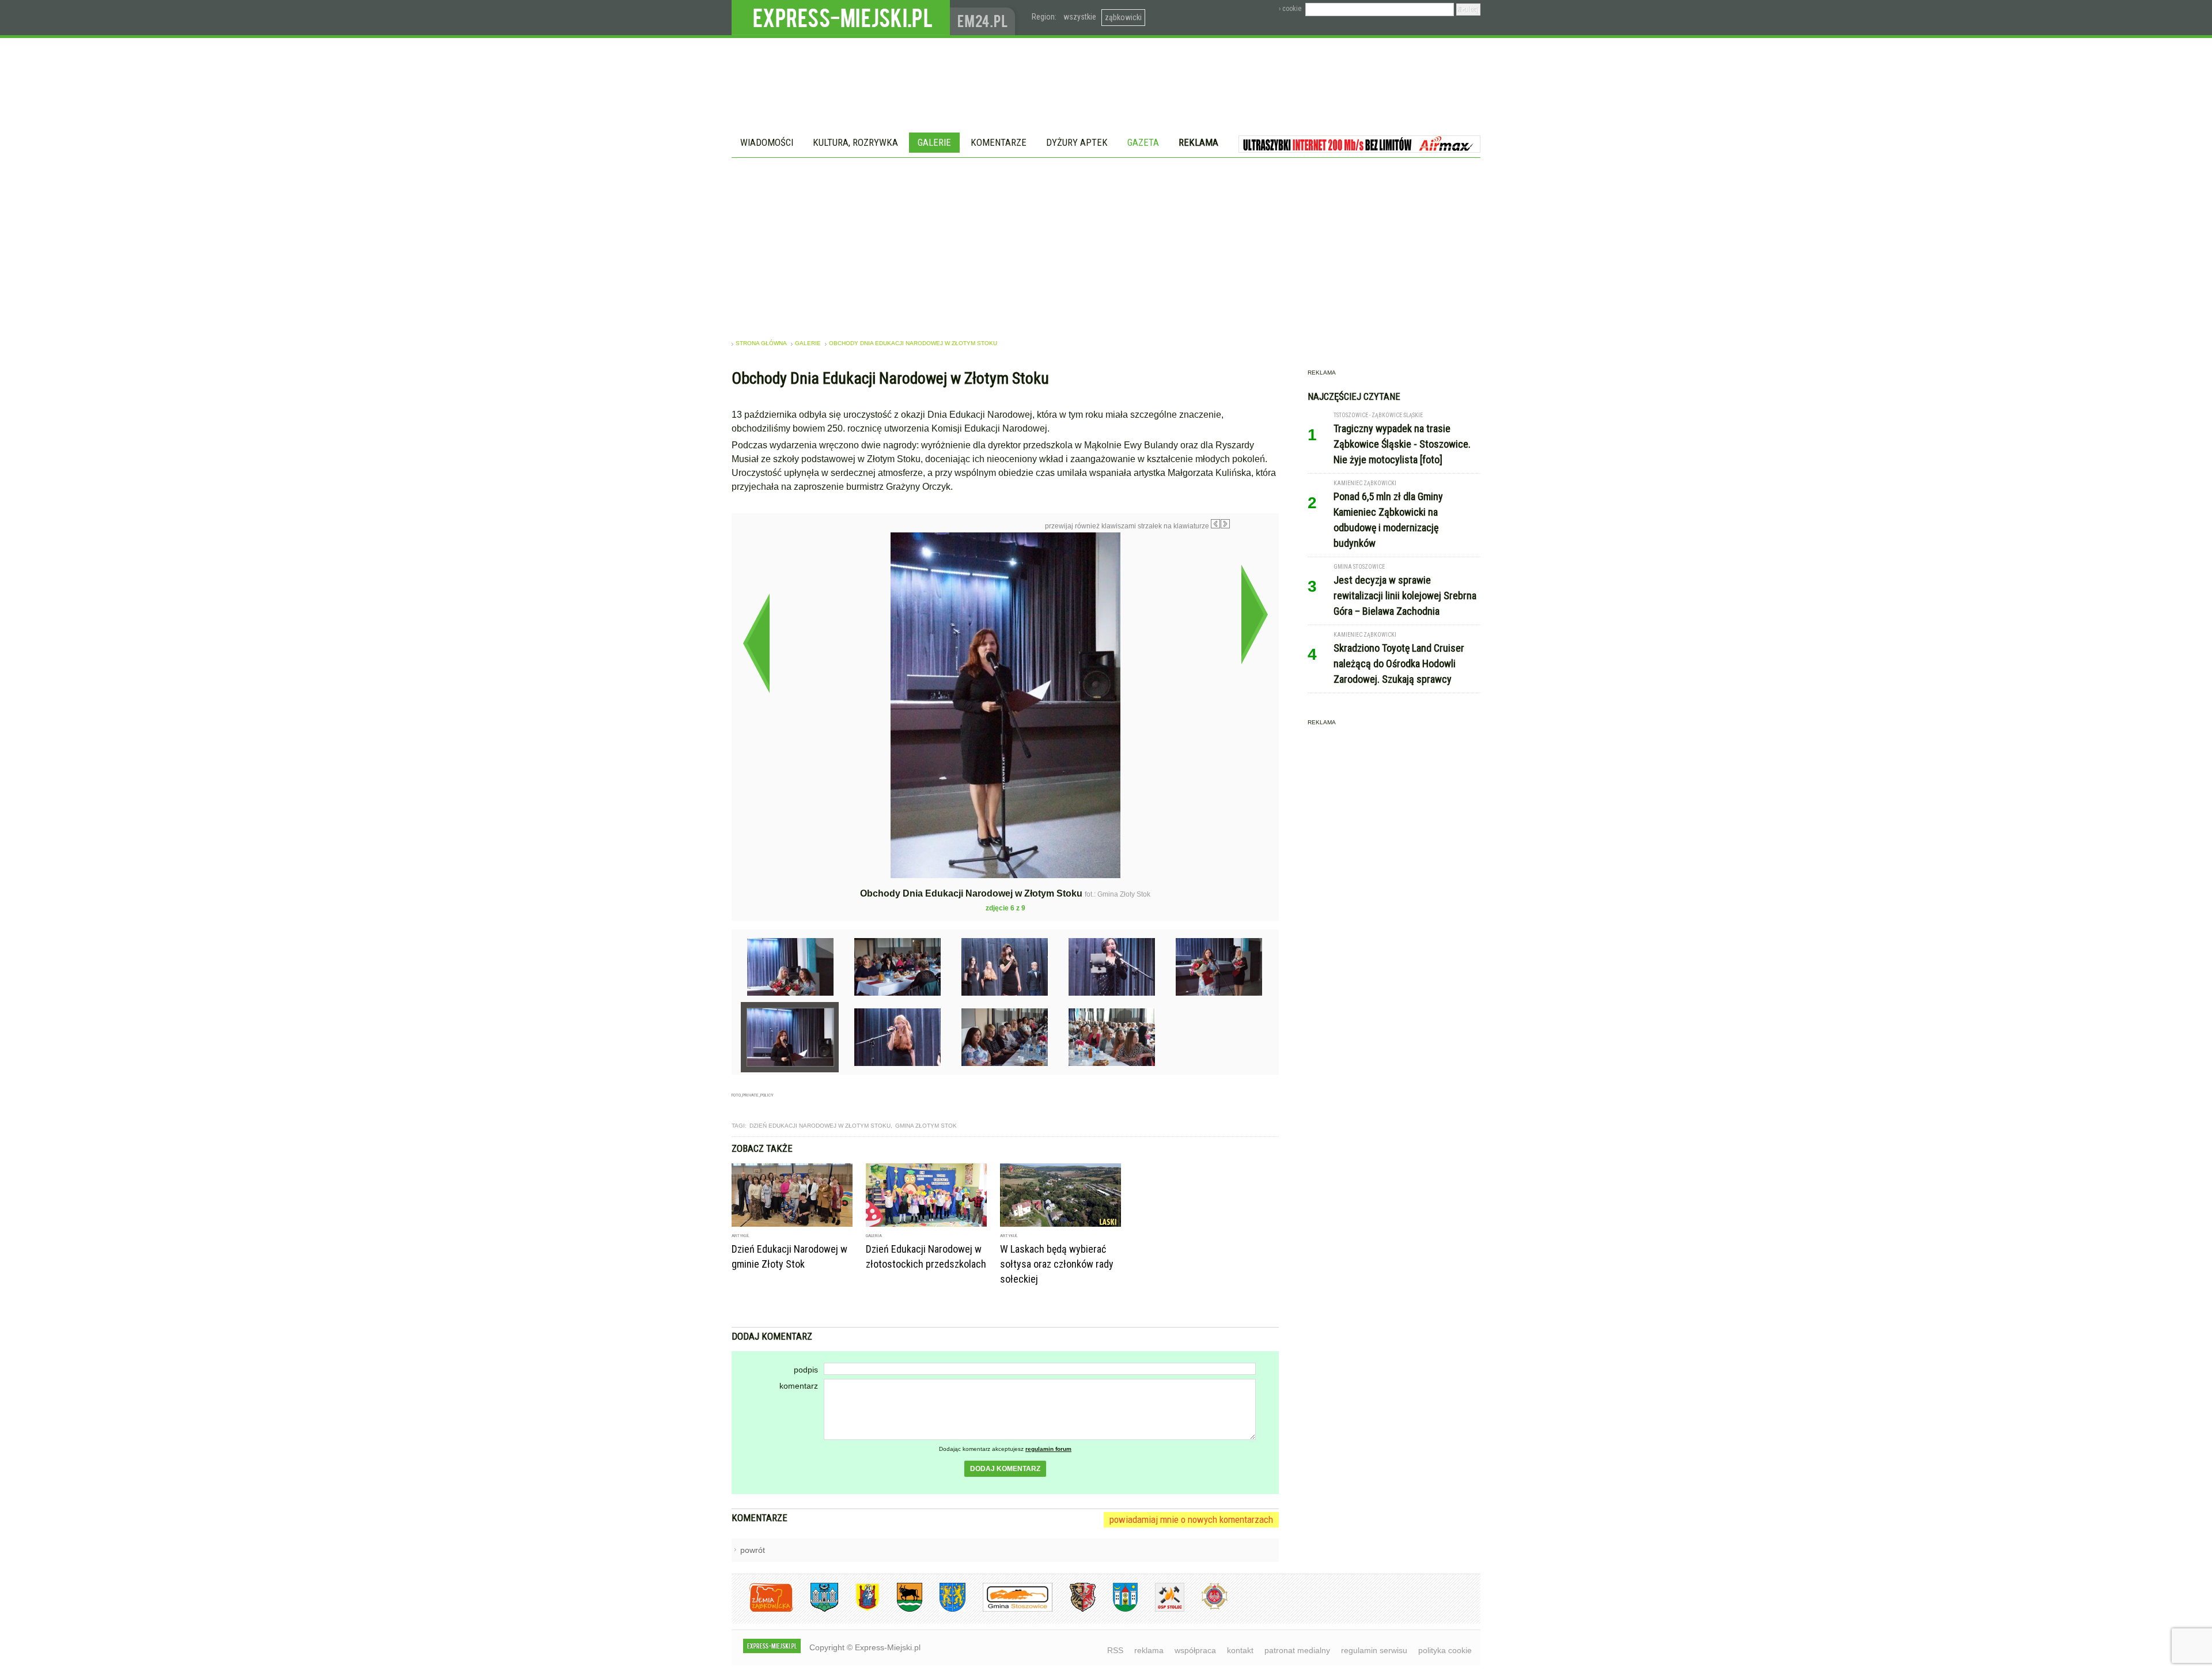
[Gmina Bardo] (859, 1610)
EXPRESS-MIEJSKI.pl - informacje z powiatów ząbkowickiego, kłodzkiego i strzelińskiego (841, 18)
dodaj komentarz (1005, 1469)
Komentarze (999, 142)
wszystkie (1080, 17)
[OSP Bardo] (1206, 1608)
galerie (808, 343)
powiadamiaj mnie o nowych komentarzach (1191, 1519)
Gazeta (1143, 142)
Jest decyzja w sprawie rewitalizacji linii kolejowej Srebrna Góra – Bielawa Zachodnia (1405, 596)
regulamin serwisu (1374, 1650)
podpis (806, 1370)
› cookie (1290, 9)
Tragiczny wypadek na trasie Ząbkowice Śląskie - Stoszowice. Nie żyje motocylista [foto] (1402, 444)
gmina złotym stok (926, 1126)
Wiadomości (767, 142)
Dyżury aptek (1077, 142)
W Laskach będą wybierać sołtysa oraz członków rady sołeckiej (1057, 1264)
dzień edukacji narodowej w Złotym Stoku (820, 1126)
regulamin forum (1048, 1449)
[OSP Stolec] (1161, 1610)
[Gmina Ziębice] (1117, 1610)
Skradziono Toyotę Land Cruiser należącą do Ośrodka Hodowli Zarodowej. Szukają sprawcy (1399, 664)
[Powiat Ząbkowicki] (762, 1610)
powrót (753, 1550)
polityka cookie (1445, 1650)
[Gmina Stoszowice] (1009, 1610)
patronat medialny (1297, 1650)
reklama (1149, 1650)
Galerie (934, 142)
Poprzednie (756, 643)
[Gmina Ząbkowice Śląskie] (816, 1610)
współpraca (1195, 1650)
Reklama (1198, 142)
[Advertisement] (1106, 244)
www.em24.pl (985, 18)
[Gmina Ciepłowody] (901, 1610)
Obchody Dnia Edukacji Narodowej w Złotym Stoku (913, 343)
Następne (1254, 614)
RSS (1115, 1650)
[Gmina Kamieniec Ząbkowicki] (944, 1610)
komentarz (799, 1386)
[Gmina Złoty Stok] (1074, 1610)
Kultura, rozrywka (855, 142)
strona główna (761, 343)
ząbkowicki (1123, 17)
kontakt (1240, 1650)
